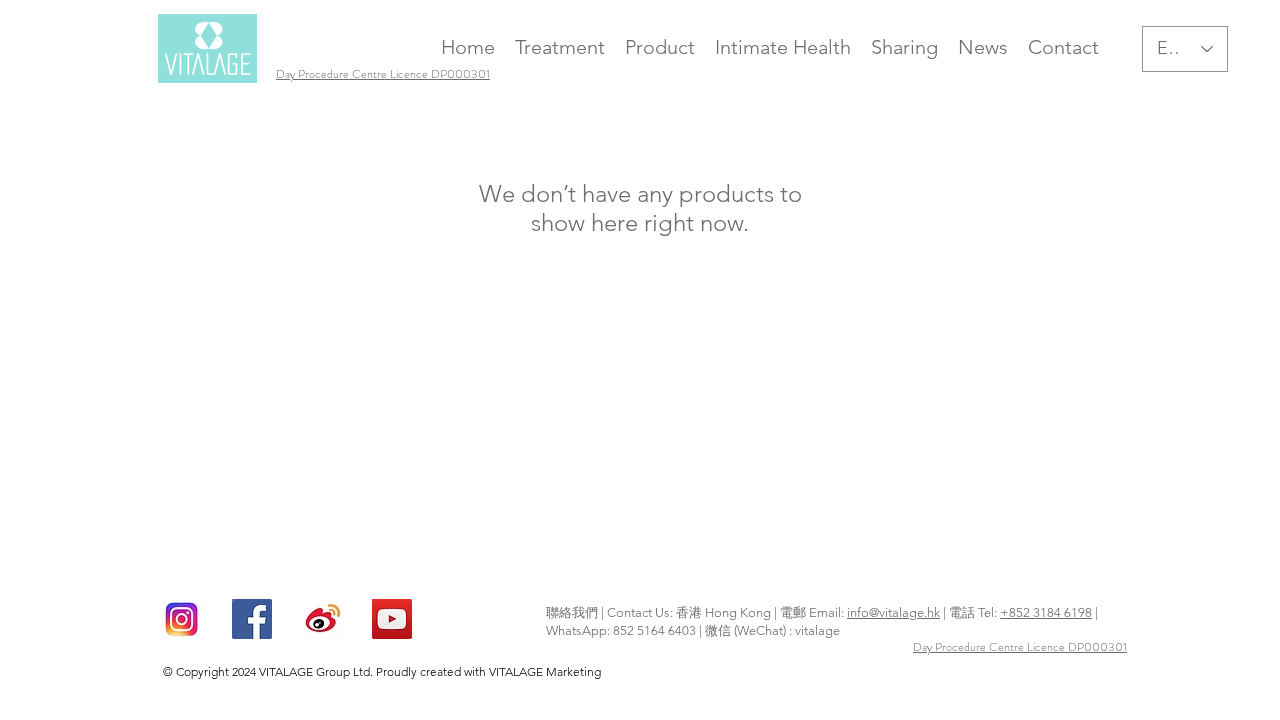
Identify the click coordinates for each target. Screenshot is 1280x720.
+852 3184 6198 (1046, 612)
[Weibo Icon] (322, 619)
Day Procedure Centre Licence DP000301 (1020, 647)
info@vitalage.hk (893, 612)
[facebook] (252, 619)
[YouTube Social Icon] (392, 619)
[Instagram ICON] (182, 619)
